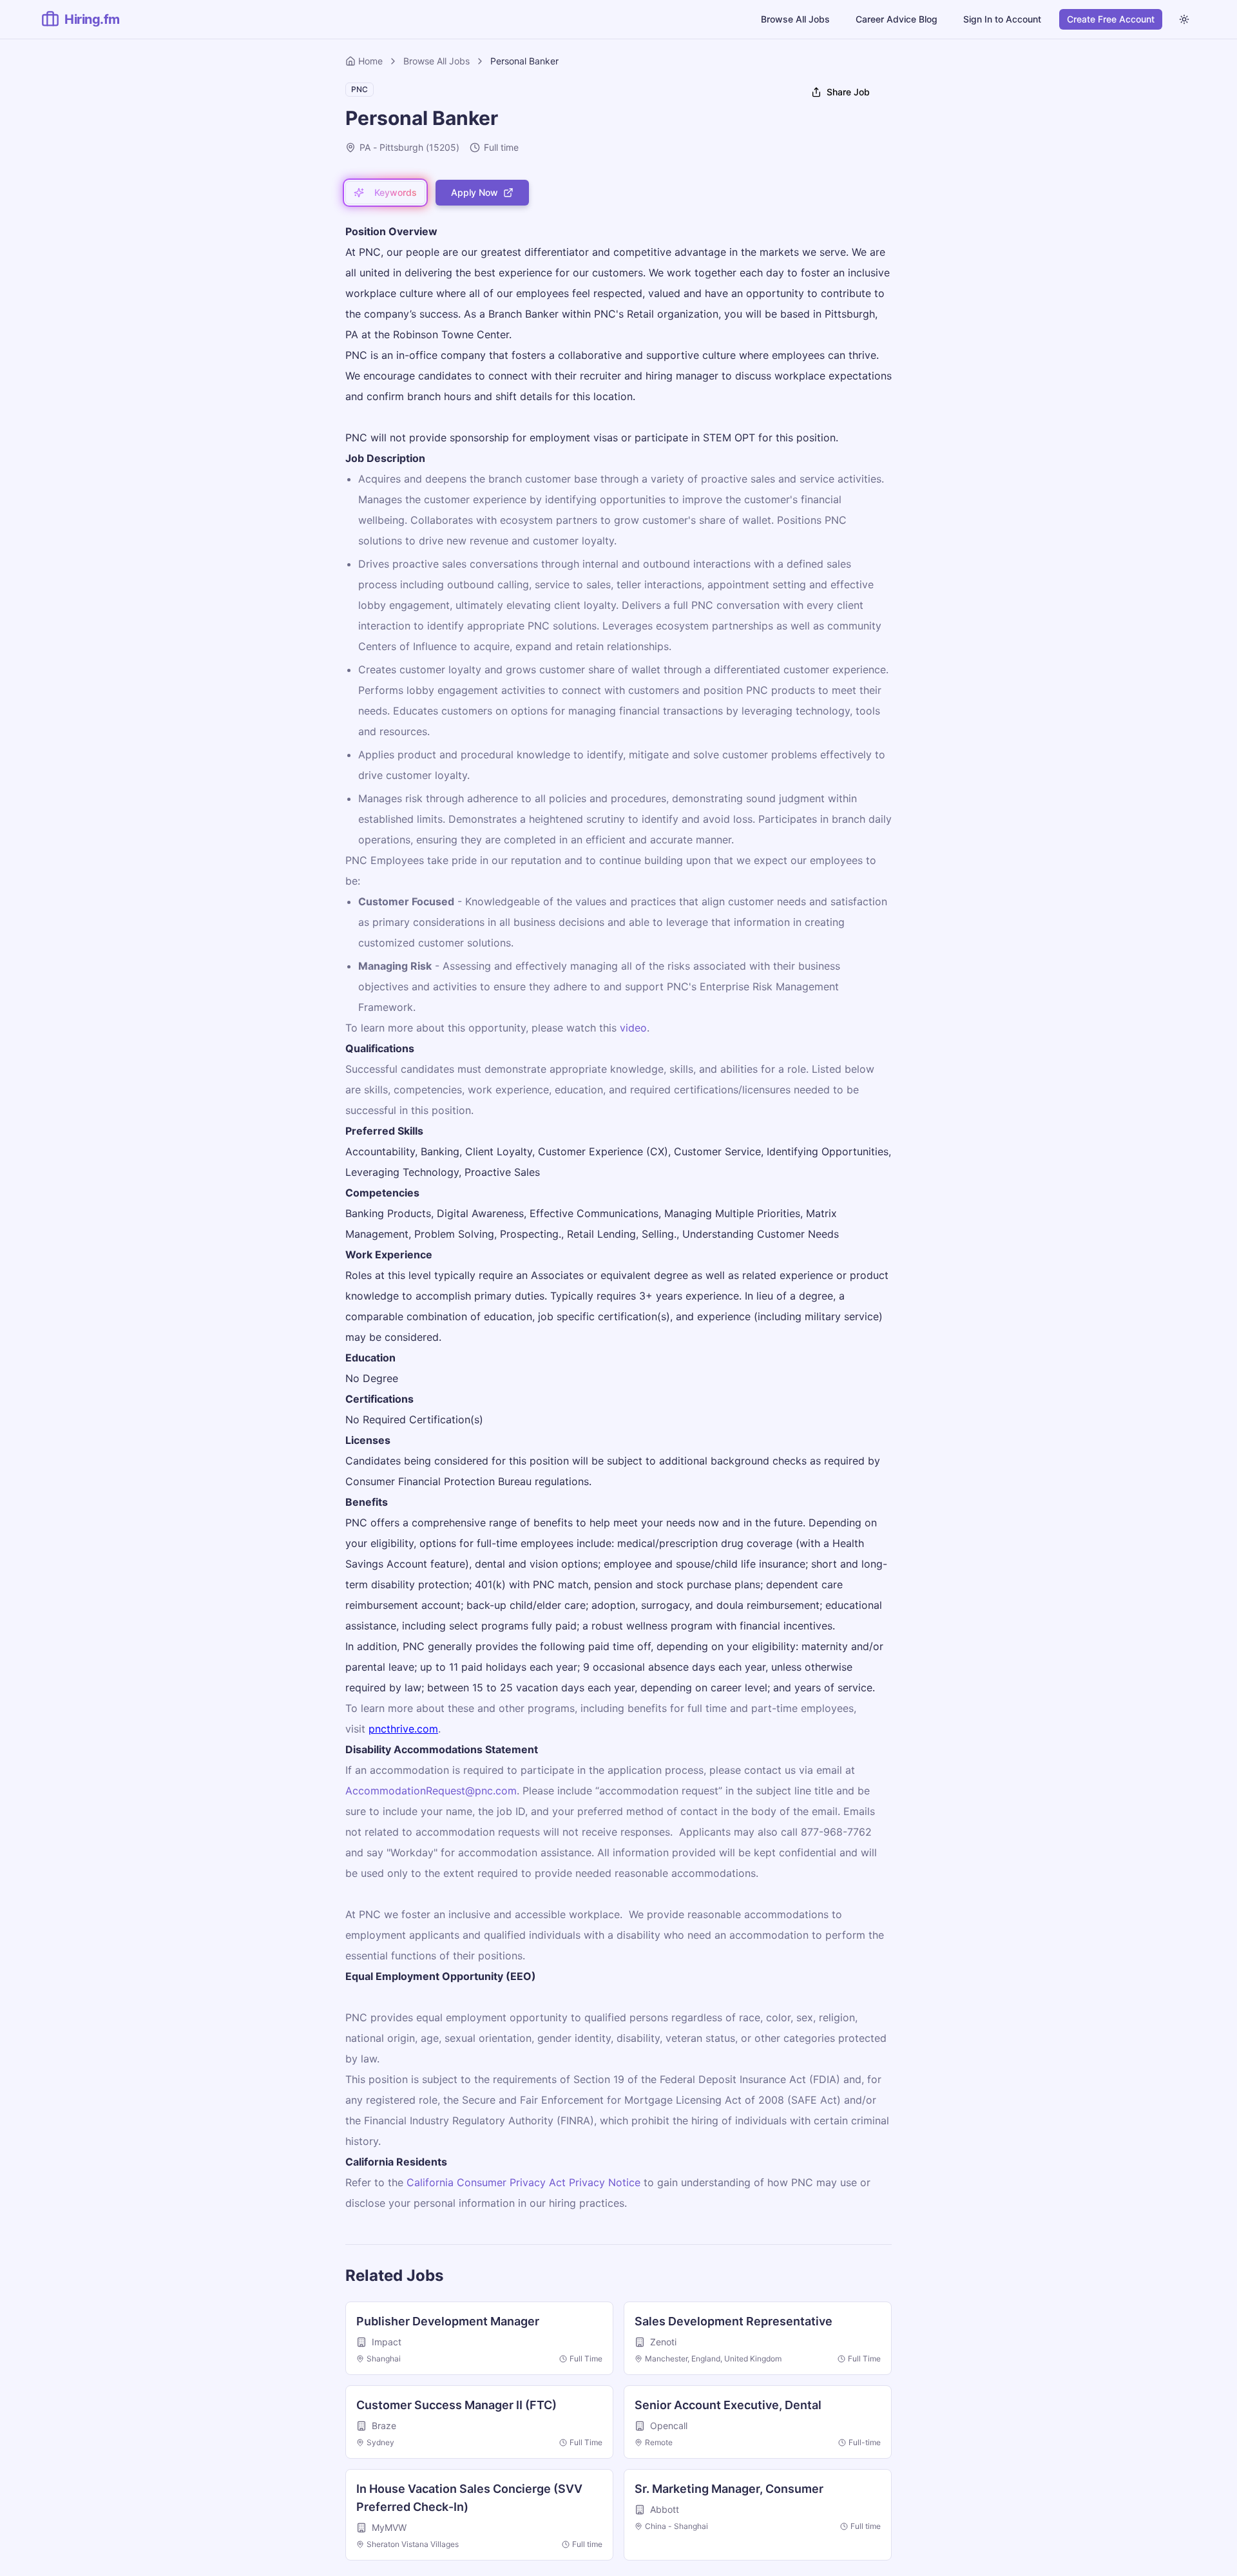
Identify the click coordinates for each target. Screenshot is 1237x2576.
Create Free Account (1111, 19)
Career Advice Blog (897, 19)
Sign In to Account (1002, 19)
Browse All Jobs (795, 19)
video (633, 1028)
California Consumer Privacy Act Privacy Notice (523, 2182)
